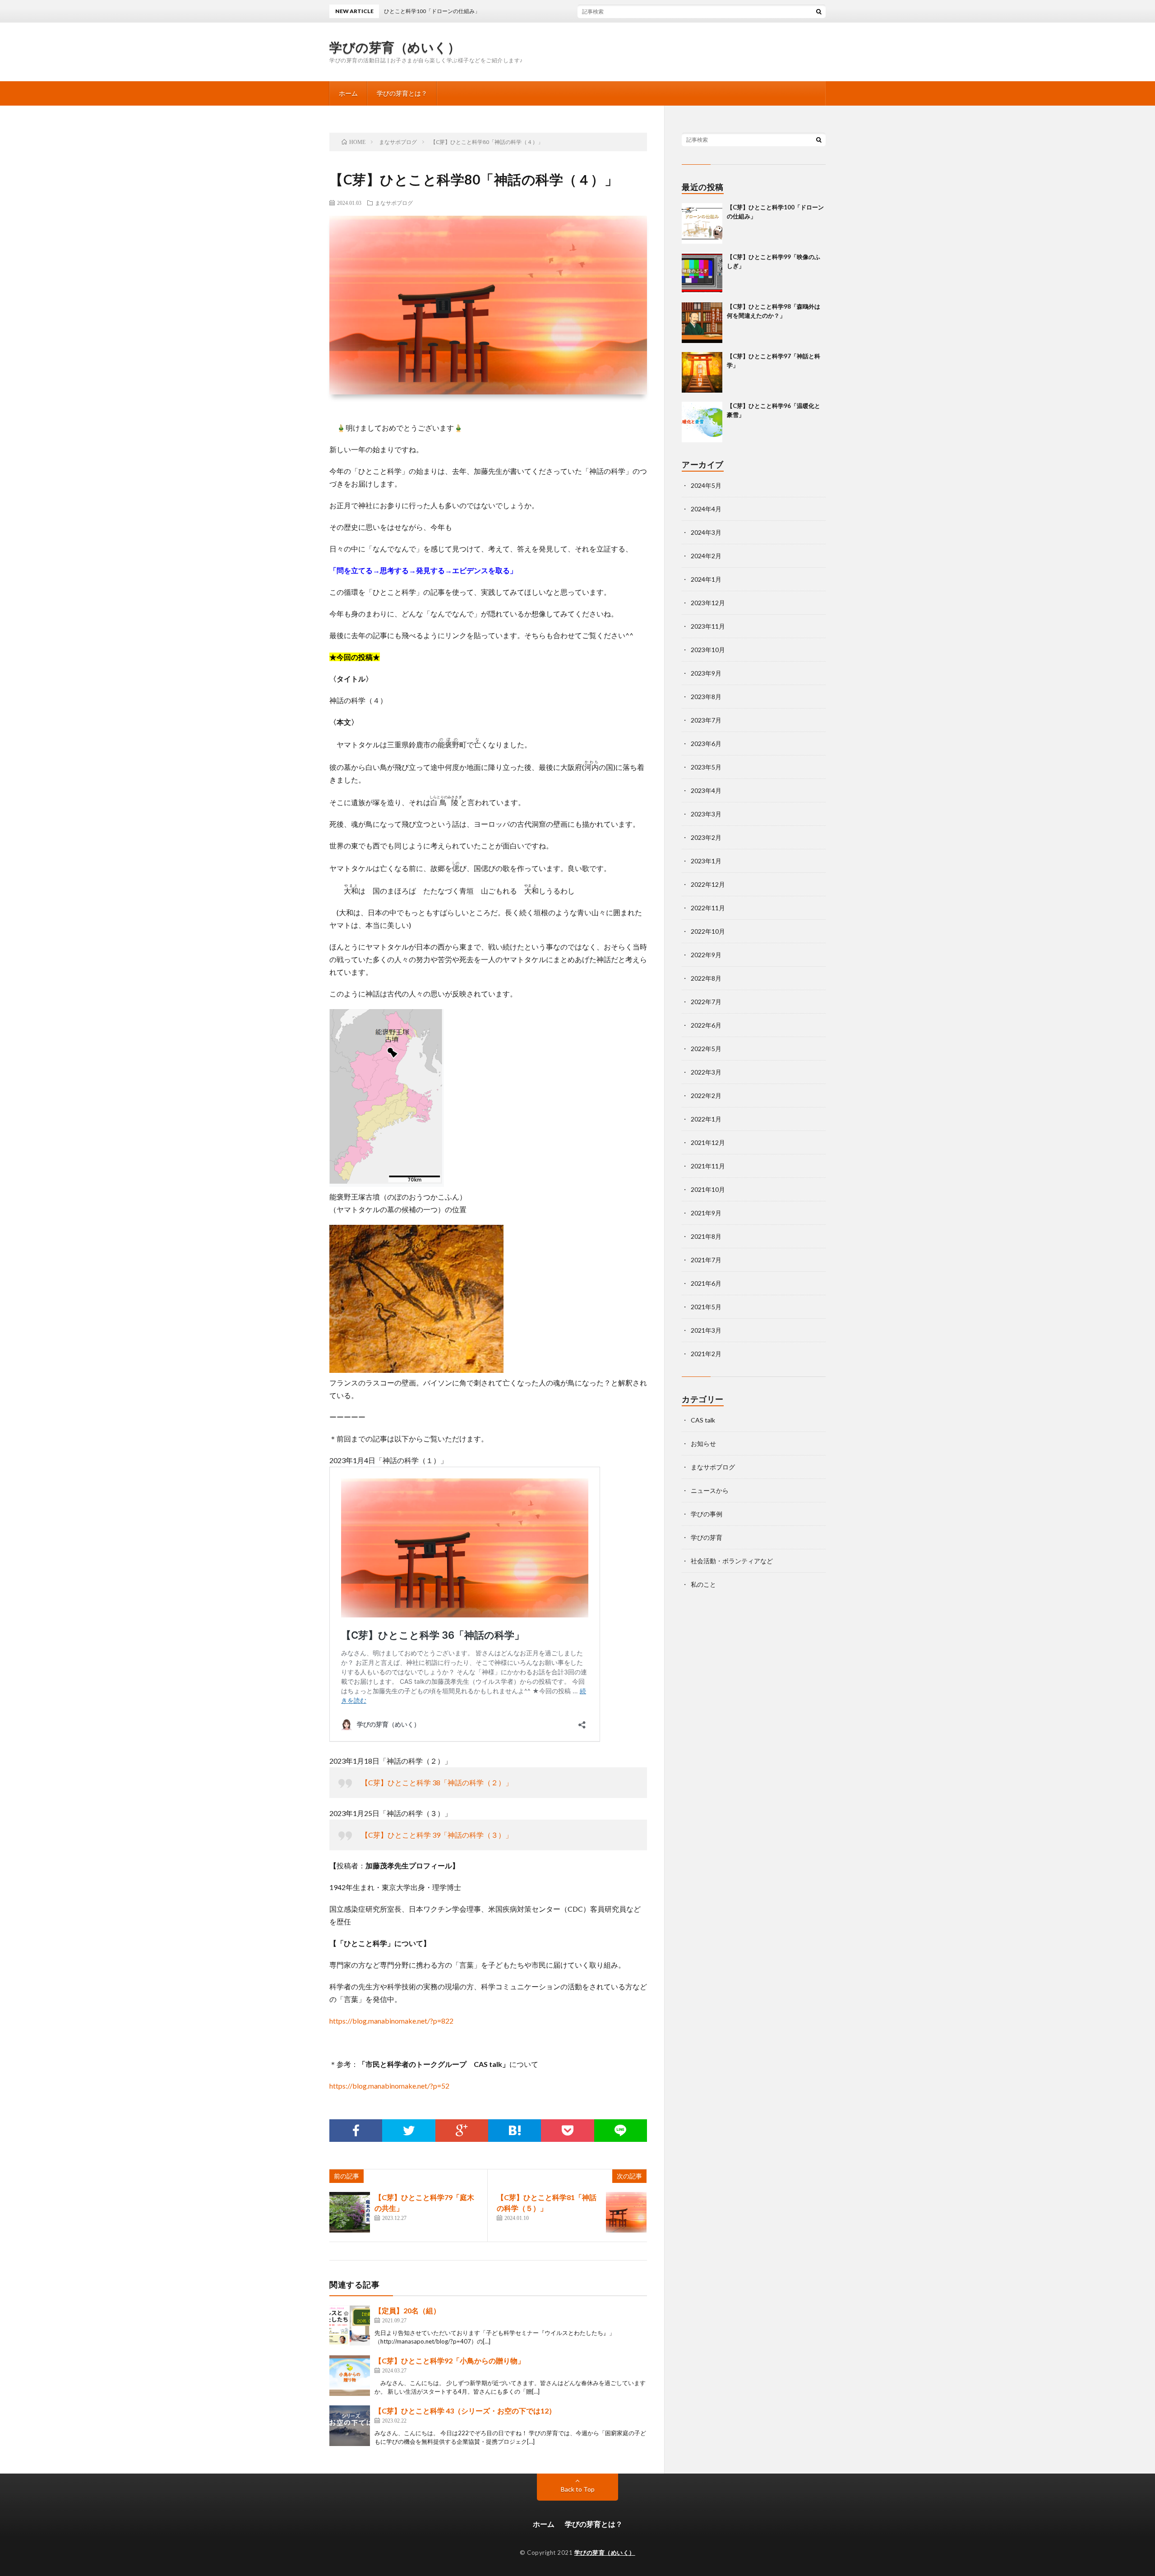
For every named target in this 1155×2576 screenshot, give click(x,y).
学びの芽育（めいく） (395, 47)
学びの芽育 (707, 1537)
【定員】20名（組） (407, 2310)
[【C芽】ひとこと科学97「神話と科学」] (702, 372)
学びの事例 (707, 1514)
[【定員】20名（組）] (350, 2326)
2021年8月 (706, 1236)
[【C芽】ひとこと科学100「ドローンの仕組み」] (702, 223)
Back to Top (578, 2489)
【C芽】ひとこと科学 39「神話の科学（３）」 (437, 1835)
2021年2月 (706, 1354)
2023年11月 (708, 626)
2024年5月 (706, 485)
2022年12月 (708, 884)
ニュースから (710, 1490)
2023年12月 (708, 603)
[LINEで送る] (621, 2131)
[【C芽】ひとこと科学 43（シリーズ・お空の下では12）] (350, 2426)
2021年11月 (708, 1166)
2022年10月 (708, 931)
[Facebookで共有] (356, 2131)
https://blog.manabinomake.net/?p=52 (389, 2086)
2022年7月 (706, 1002)
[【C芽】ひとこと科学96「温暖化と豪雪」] (702, 422)
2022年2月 (706, 1096)
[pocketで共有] (567, 2131)
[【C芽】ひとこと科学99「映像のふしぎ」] (702, 273)
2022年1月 (706, 1119)
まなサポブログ (394, 203)
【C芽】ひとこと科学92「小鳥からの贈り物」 (450, 2361)
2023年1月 (706, 861)
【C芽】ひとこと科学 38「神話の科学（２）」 (437, 1782)
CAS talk (703, 1420)
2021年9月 (706, 1213)
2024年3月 (706, 532)
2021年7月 (706, 1260)
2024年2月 (706, 556)
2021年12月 (708, 1142)
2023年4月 (706, 790)
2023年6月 (706, 744)
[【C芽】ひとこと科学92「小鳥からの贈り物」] (350, 2376)
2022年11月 (708, 908)
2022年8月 (706, 978)
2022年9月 (706, 955)
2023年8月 (706, 697)
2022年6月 (706, 1025)
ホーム (348, 93)
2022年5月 (706, 1049)
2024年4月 (706, 509)
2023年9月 (706, 673)
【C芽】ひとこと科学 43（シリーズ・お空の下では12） (465, 2411)
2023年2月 (706, 837)
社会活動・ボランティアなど (732, 1561)
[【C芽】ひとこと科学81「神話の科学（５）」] (626, 2212)
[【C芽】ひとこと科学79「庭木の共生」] (350, 2212)
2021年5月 (706, 1307)
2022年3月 (706, 1072)
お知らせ (703, 1443)
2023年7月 (706, 720)
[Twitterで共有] (409, 2131)
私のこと (703, 1584)
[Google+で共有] (462, 2131)
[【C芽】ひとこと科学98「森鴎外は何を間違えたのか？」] (702, 323)
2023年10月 (708, 650)
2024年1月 (706, 579)
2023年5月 (706, 767)
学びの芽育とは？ (402, 93)
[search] (819, 11)
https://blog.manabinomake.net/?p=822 (391, 2021)
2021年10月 (708, 1189)
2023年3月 (706, 814)
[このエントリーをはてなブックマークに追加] (515, 2131)
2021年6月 (706, 1283)
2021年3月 (706, 1330)
